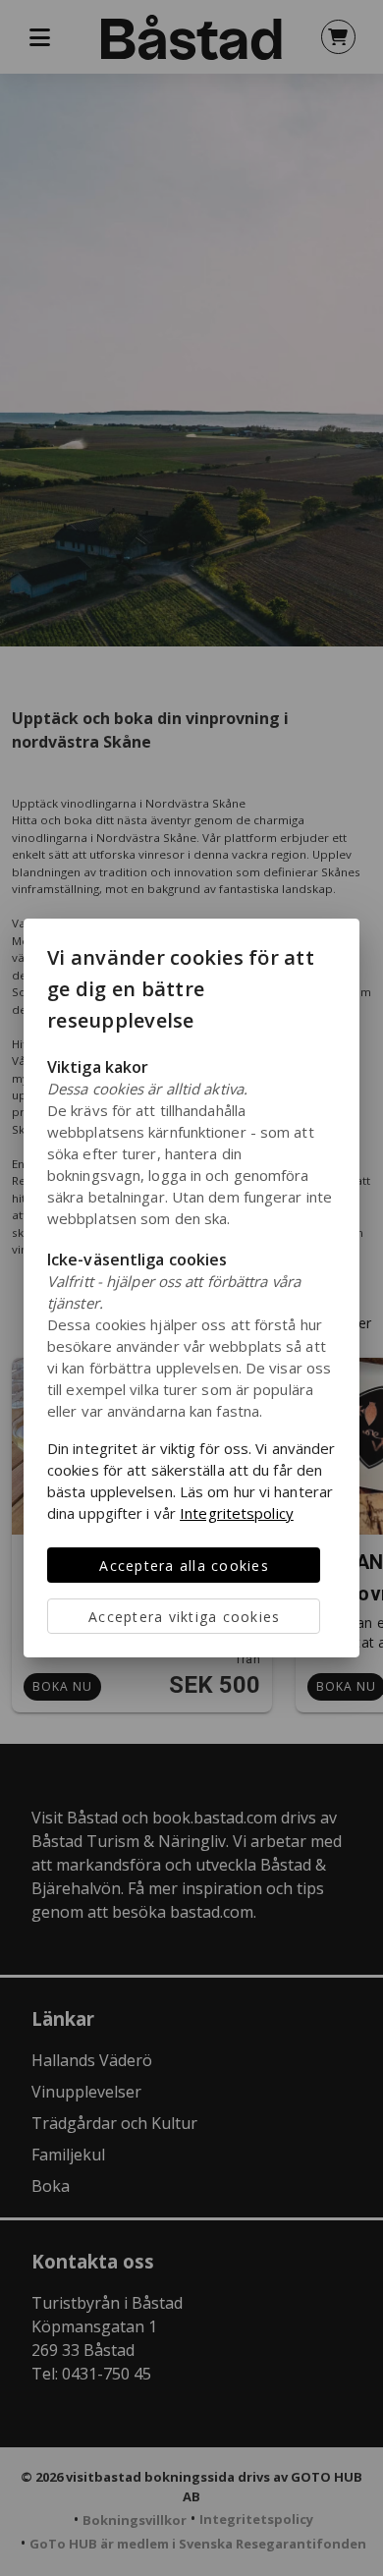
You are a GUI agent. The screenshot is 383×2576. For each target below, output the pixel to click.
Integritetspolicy (237, 1513)
